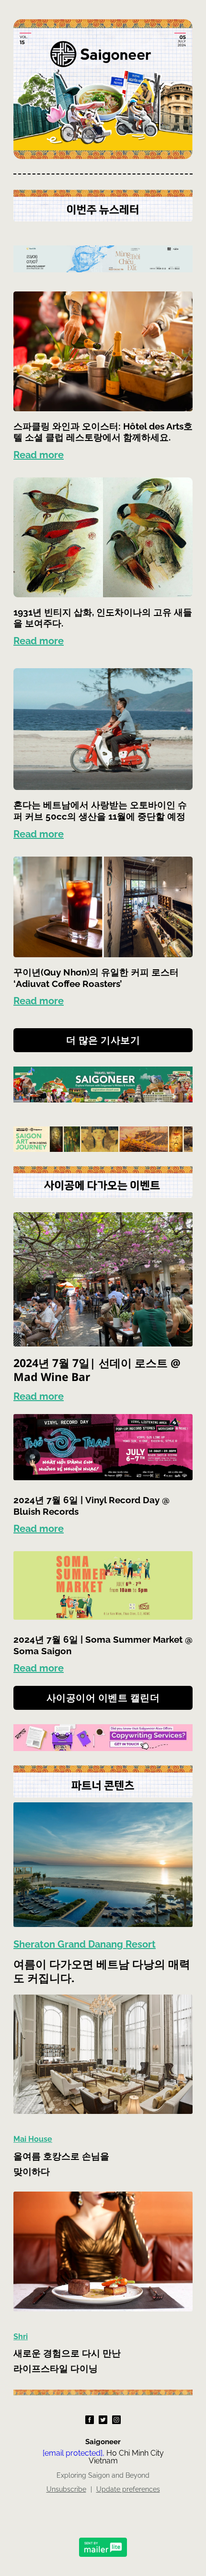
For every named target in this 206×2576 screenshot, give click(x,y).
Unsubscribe (66, 2489)
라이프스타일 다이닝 (56, 2368)
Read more (39, 455)
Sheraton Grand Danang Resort (85, 1944)
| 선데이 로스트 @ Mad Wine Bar (97, 1370)
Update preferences (128, 2489)
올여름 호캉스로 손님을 (63, 2156)
